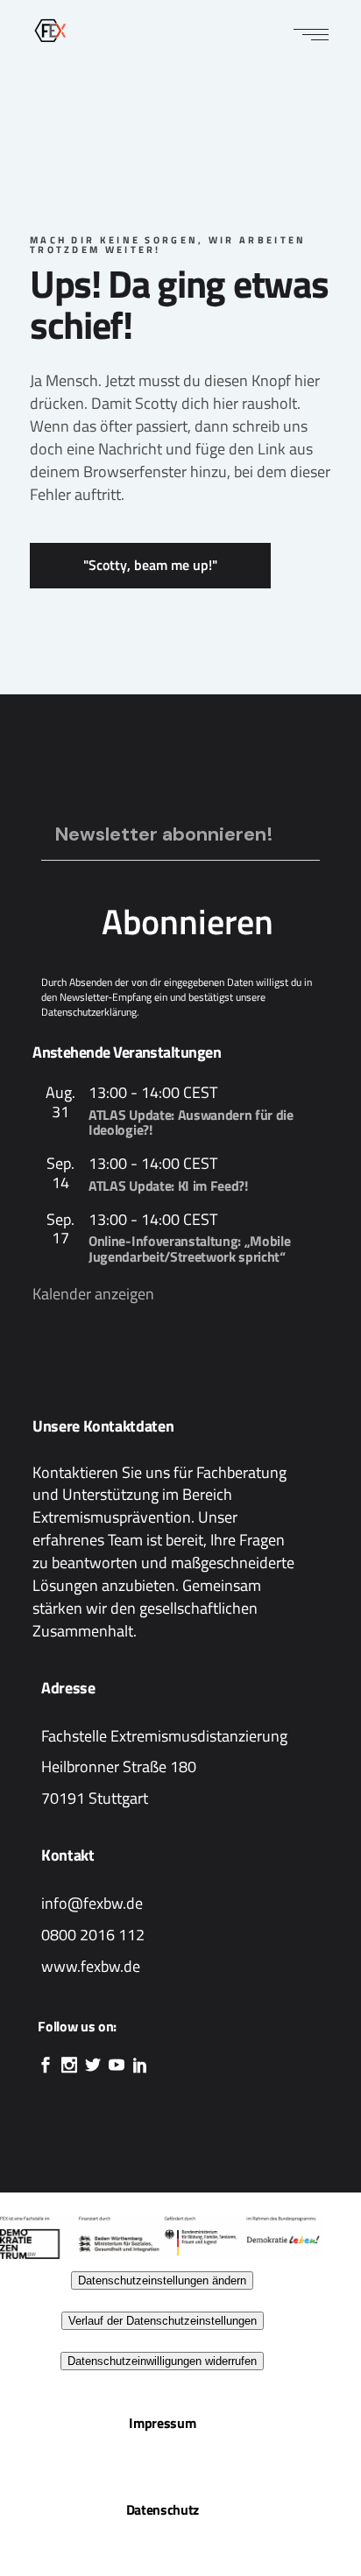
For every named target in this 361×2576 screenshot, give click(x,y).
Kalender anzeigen (93, 1294)
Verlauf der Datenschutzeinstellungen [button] (163, 2321)
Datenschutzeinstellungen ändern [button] (162, 2280)
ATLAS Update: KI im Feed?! (168, 1186)
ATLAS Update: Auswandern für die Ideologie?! (191, 1123)
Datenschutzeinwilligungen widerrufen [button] (162, 2361)
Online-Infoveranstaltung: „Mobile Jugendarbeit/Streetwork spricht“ (189, 1249)
